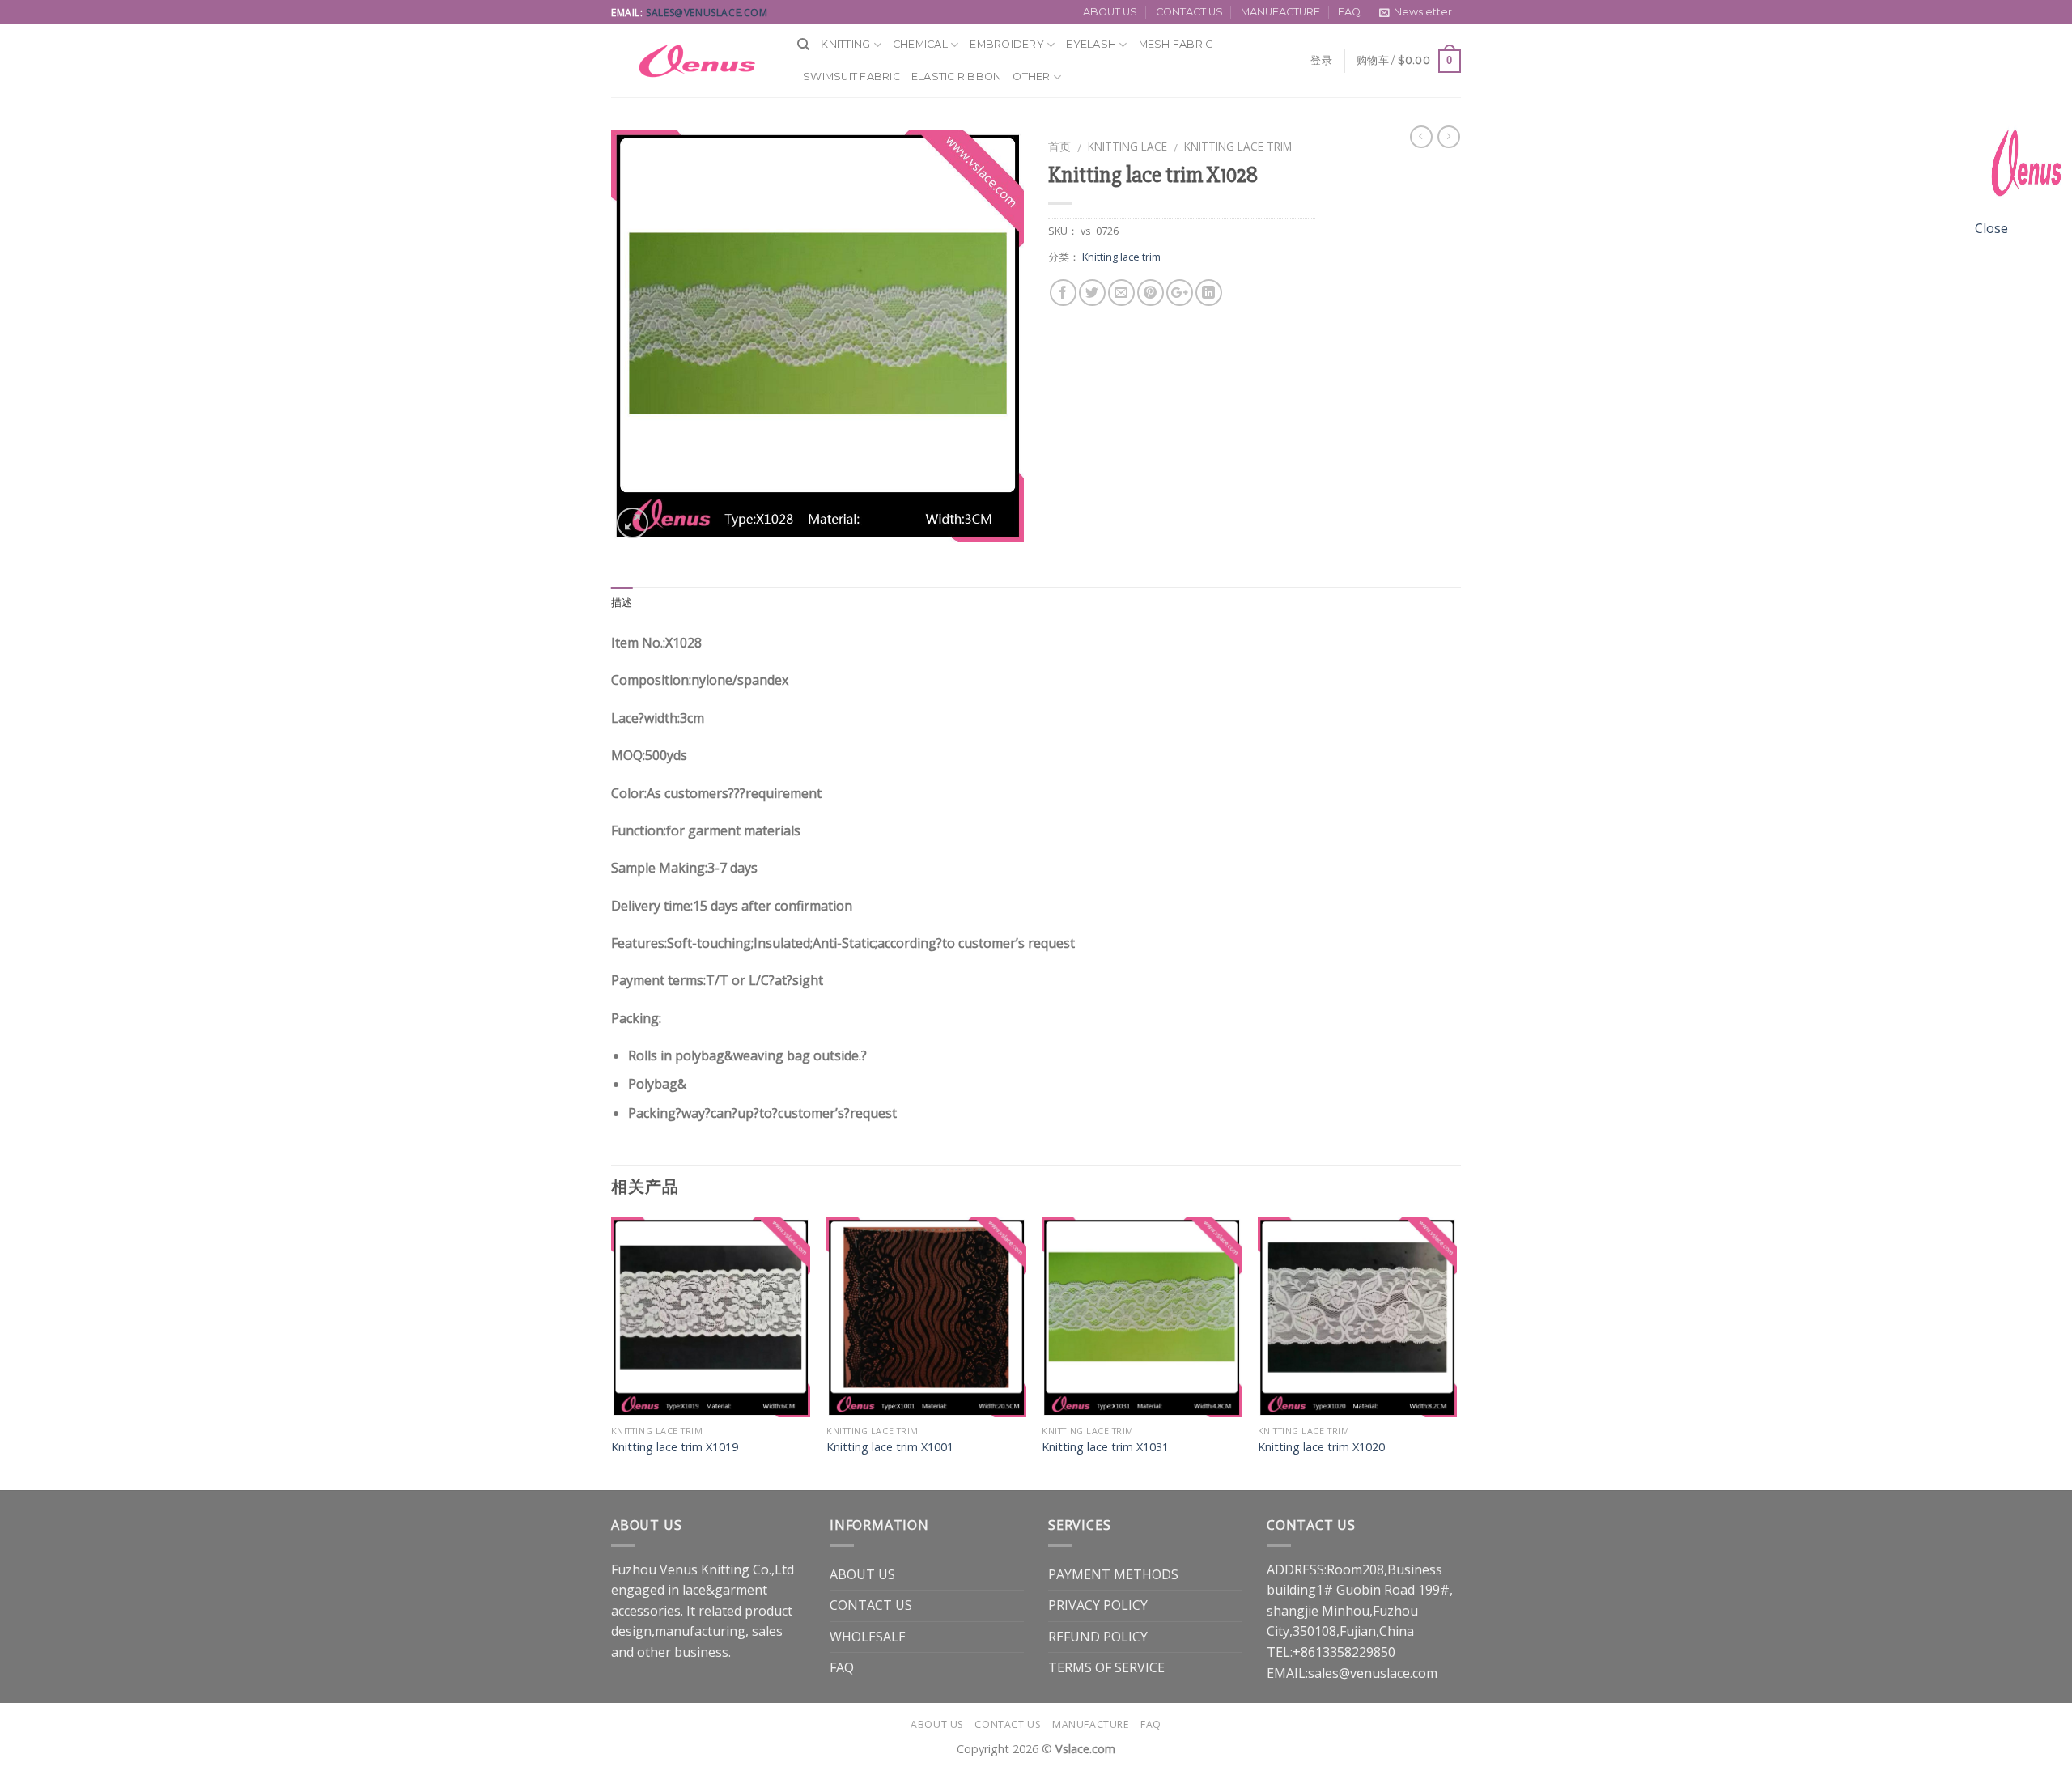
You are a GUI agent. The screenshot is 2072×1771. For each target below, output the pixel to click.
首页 (1059, 146)
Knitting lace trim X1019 (675, 1447)
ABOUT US (1110, 12)
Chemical (920, 44)
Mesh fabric (1176, 44)
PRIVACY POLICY (1098, 1605)
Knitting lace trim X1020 (1321, 1447)
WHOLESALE (868, 1637)
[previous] (612, 1352)
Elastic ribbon (957, 76)
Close (1991, 228)
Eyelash (1091, 44)
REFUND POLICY (1098, 1637)
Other (1031, 76)
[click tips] (2023, 168)
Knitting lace (1127, 146)
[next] (1456, 1352)
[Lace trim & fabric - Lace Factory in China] (692, 61)
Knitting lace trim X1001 (890, 1447)
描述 (622, 603)
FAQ (1349, 12)
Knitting (845, 44)
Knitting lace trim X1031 (1105, 1447)
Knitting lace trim (1238, 146)
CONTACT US (1189, 12)
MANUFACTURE (1280, 12)
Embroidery (1007, 44)
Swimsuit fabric (851, 76)
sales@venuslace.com (707, 13)
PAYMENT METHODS (1113, 1574)
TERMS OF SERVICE (1106, 1667)
